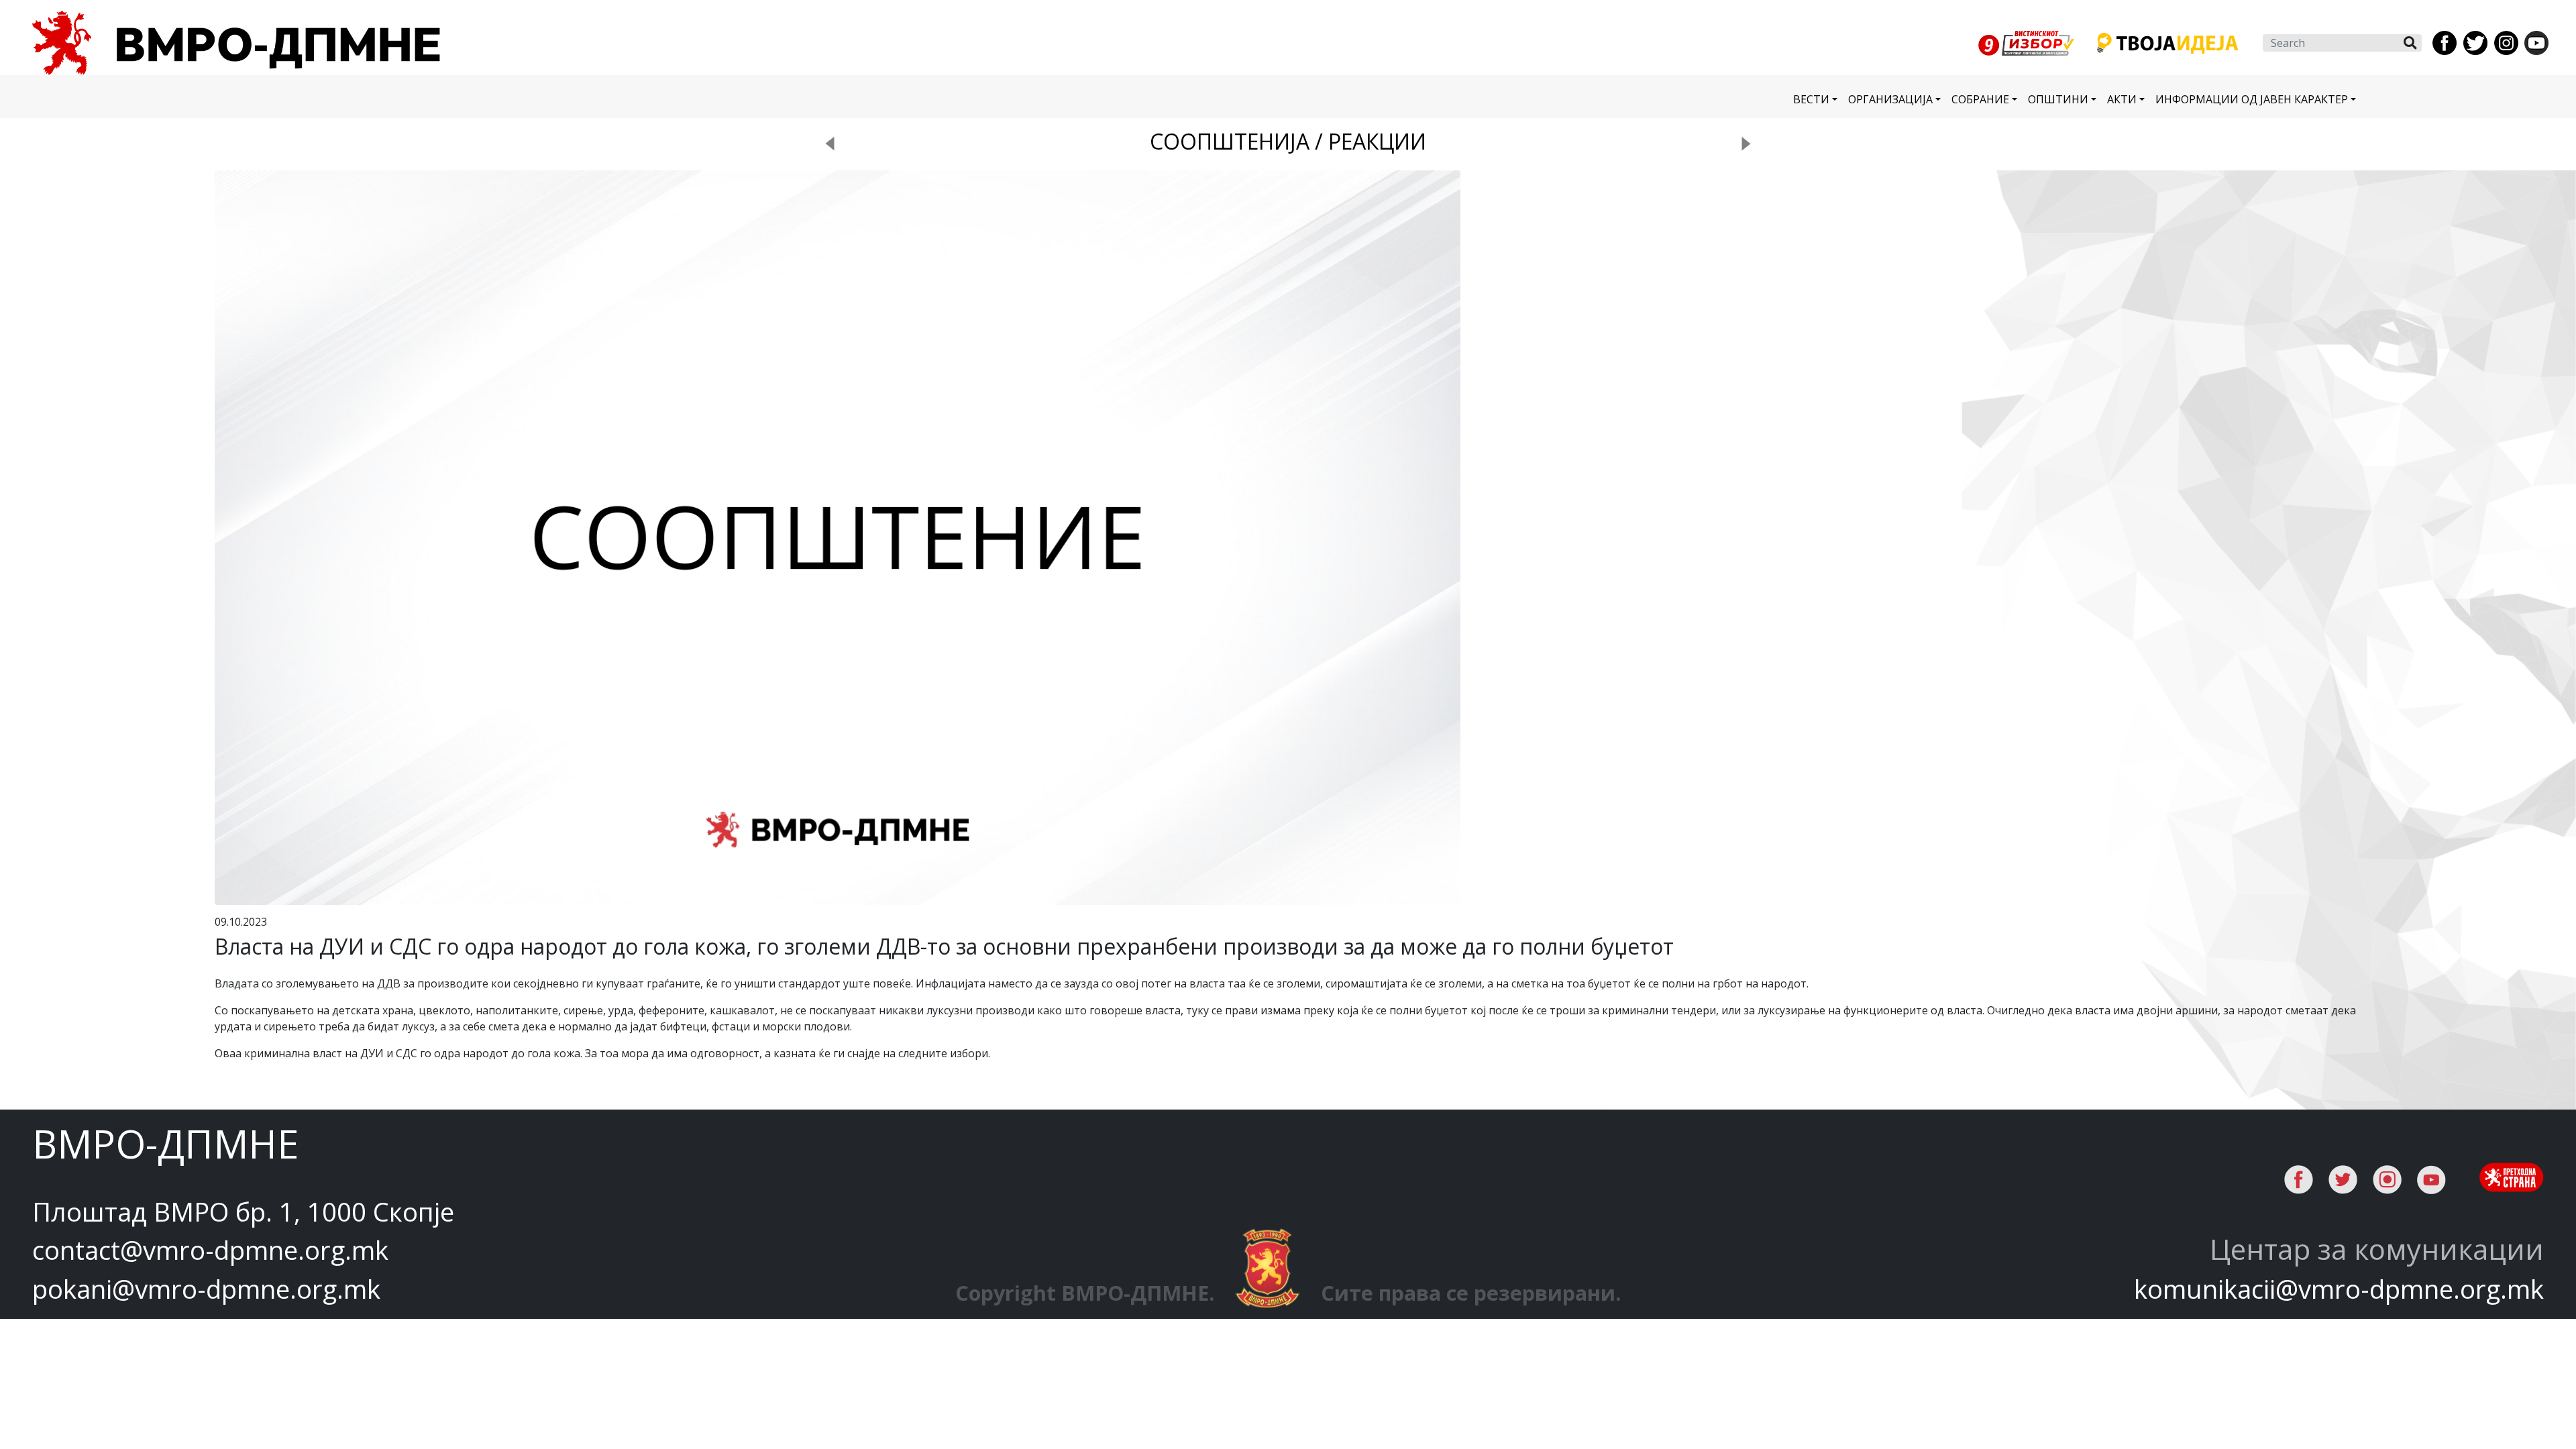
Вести (1811, 99)
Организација (1890, 99)
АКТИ (2122, 99)
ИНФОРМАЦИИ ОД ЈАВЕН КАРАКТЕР (2252, 99)
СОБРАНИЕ (1980, 99)
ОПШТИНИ (2058, 99)
